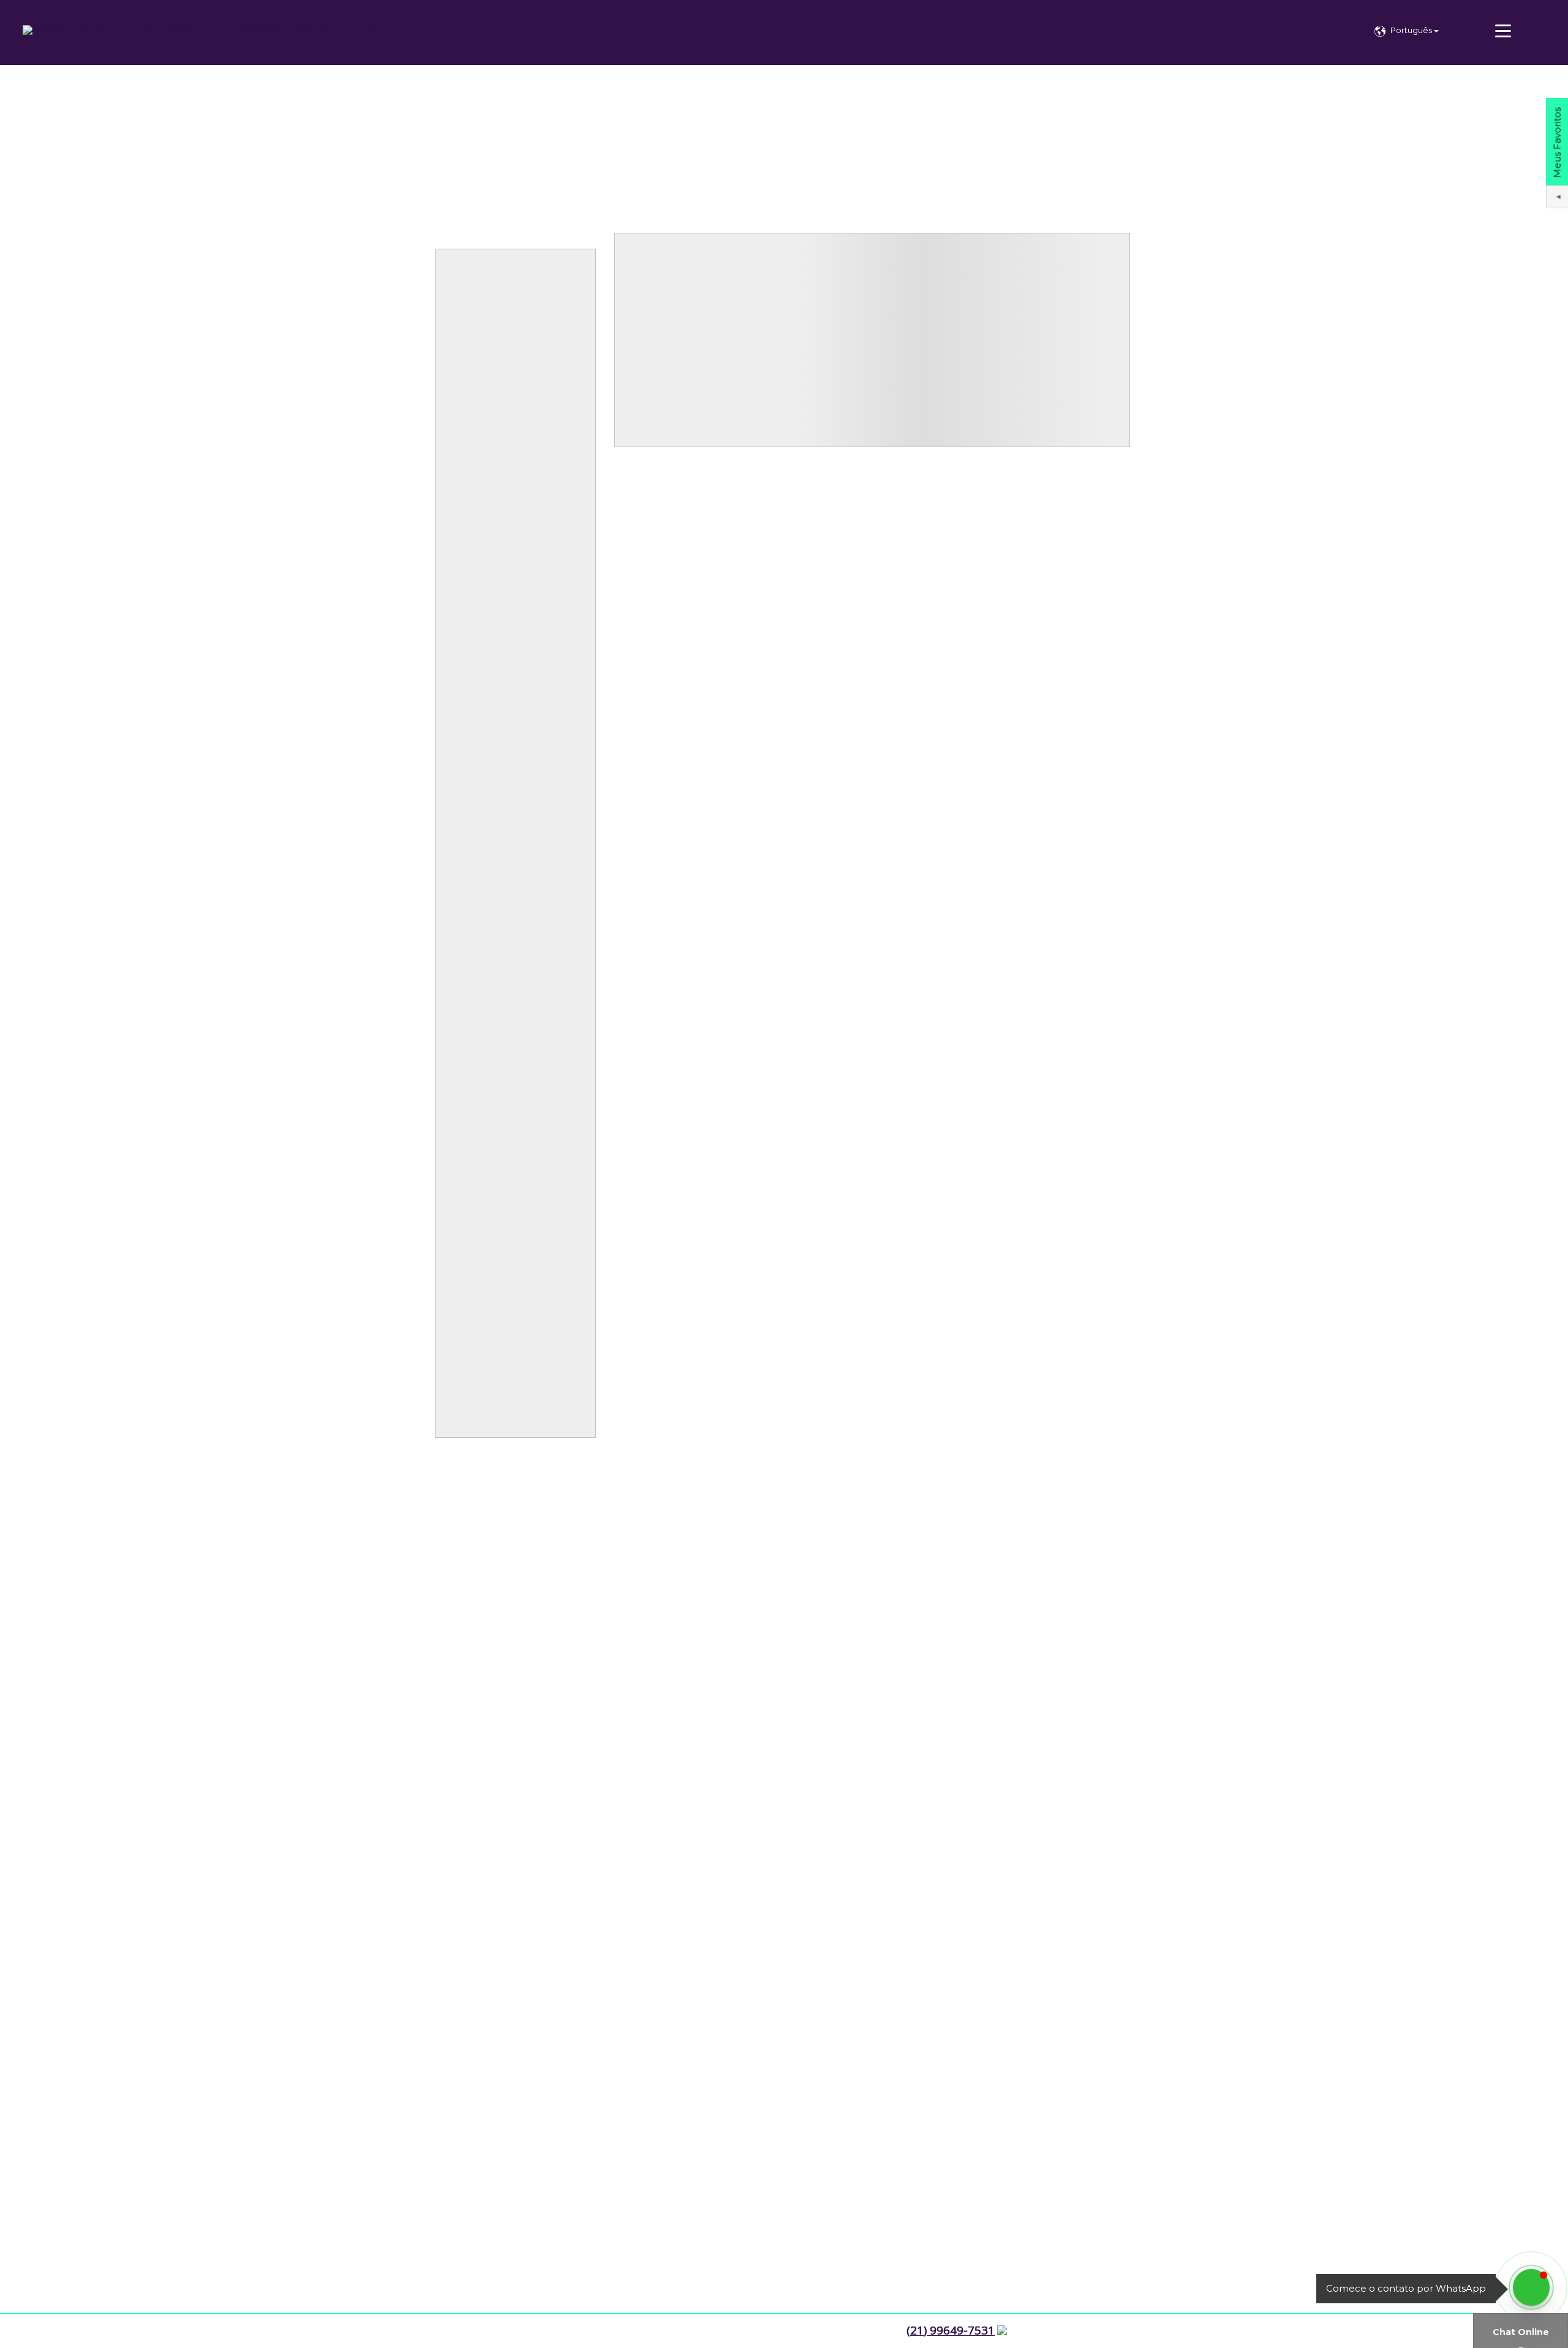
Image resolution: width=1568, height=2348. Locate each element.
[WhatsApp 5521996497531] (1531, 2287)
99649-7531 (951, 2330)
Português (1412, 30)
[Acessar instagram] (13, 2331)
